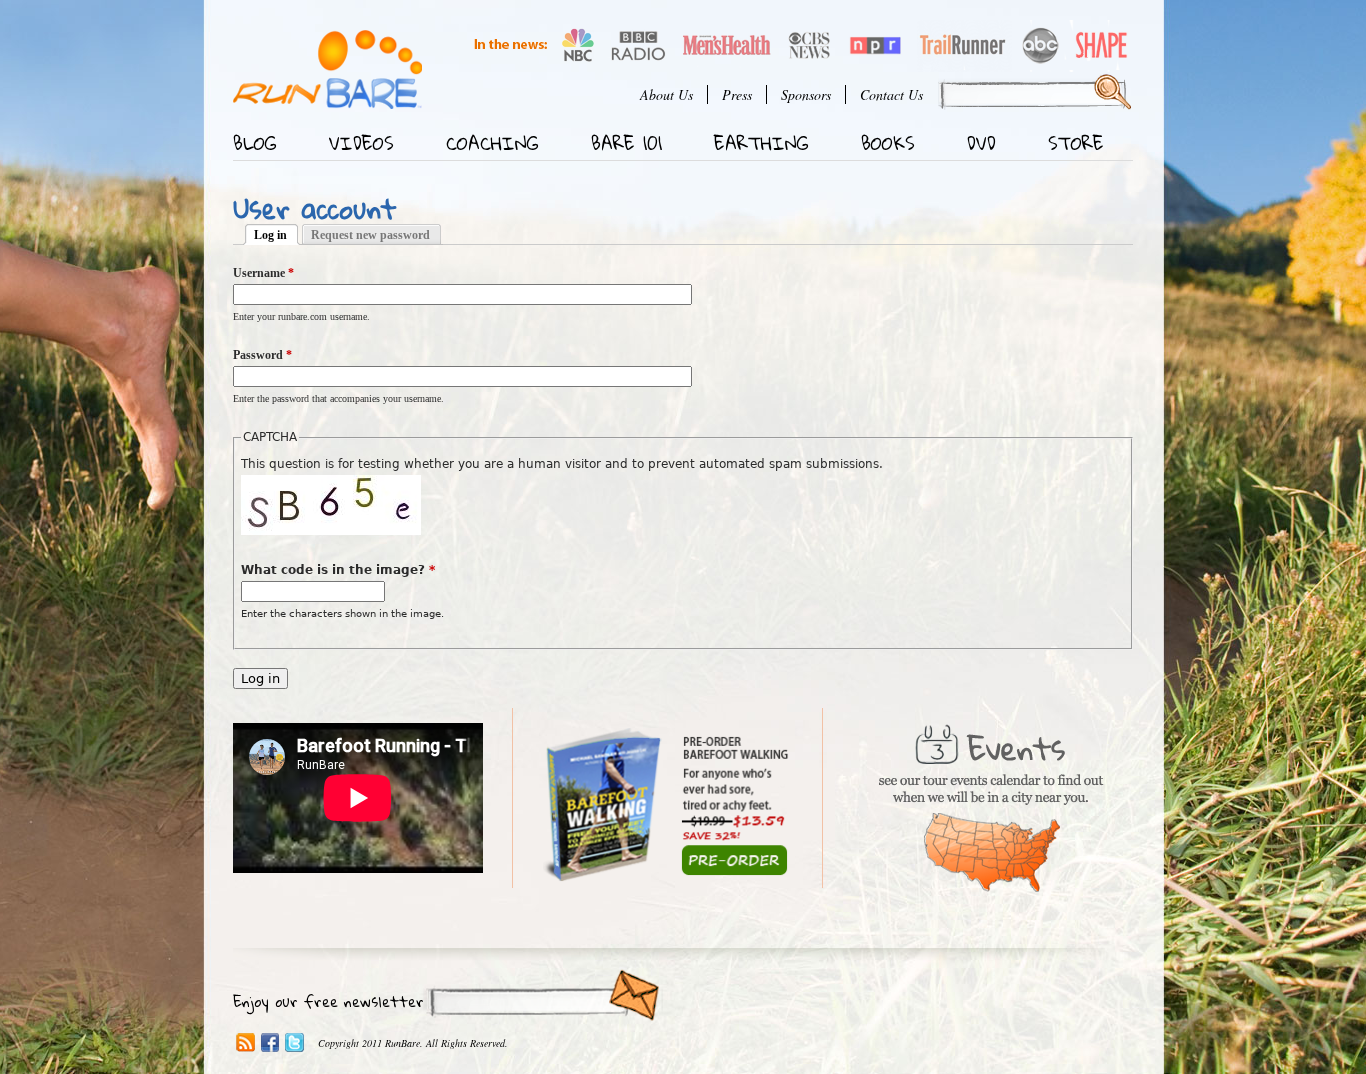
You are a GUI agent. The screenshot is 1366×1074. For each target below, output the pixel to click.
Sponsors (806, 94)
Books (888, 143)
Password (262, 355)
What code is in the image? (338, 570)
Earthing (761, 143)
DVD (981, 143)
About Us (666, 94)
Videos (361, 143)
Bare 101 (626, 143)
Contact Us (891, 94)
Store (1076, 143)
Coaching (492, 143)
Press (737, 94)
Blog (255, 143)
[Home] (327, 69)
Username (263, 273)
